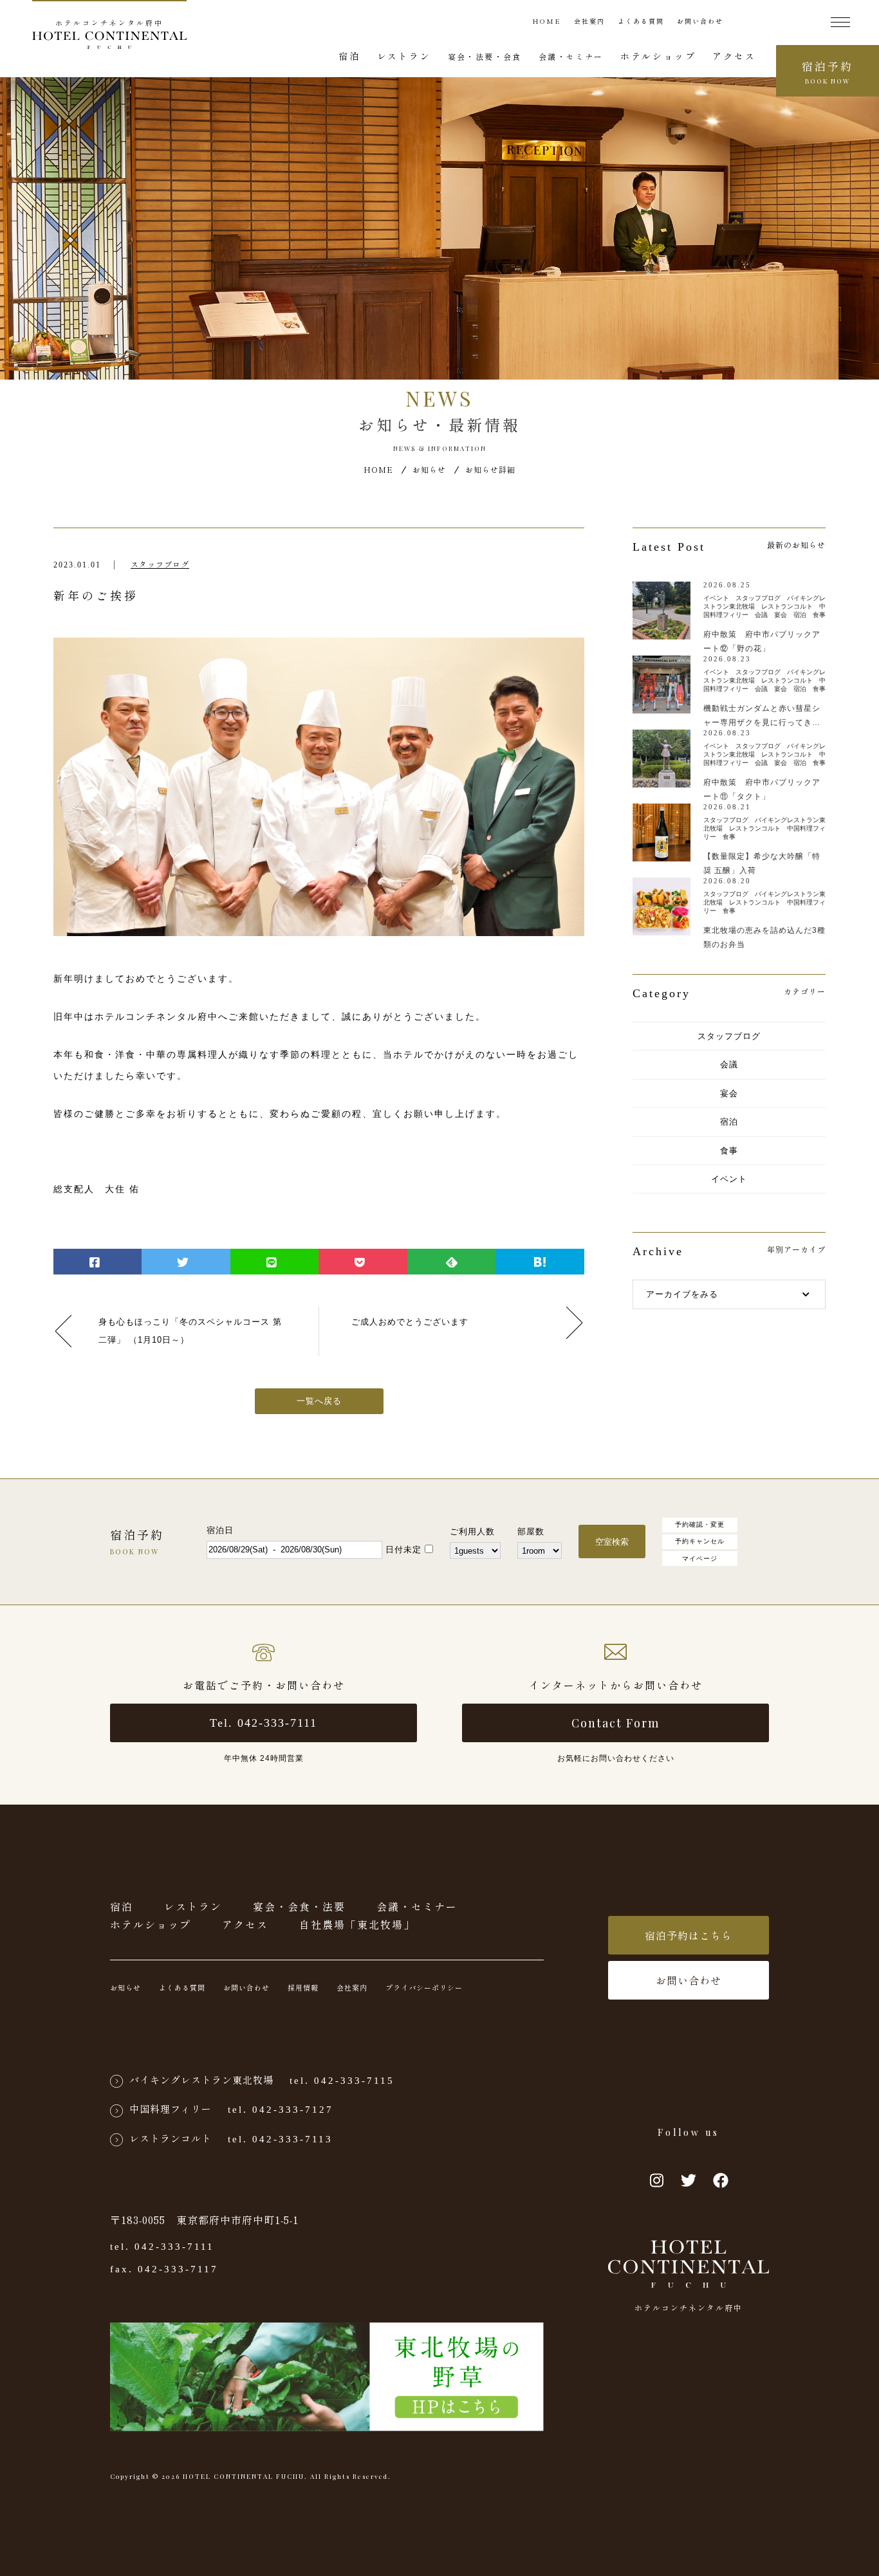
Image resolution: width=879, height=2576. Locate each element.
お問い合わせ (700, 21)
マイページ (700, 1559)
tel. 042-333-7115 (342, 2081)
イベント (729, 1179)
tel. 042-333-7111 (162, 2247)
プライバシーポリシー (424, 1987)
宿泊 (349, 56)
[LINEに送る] (274, 1262)
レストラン (404, 56)
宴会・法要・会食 (485, 56)
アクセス (734, 56)
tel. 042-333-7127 (281, 2110)
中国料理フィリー (171, 2109)
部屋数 (531, 1532)
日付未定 (403, 1550)
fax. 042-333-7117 (164, 2269)
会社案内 (589, 21)
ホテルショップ (658, 56)
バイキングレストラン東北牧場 (201, 2080)
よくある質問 (641, 21)
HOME (547, 21)
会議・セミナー (571, 56)
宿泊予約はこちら (689, 1935)
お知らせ (429, 469)
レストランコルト (171, 2138)
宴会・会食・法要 (299, 1906)
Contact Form (615, 1723)
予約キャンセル (700, 1541)
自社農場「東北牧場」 (357, 1924)
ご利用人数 (472, 1532)
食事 (729, 1151)
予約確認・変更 (700, 1524)
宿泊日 (220, 1530)
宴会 (729, 1093)
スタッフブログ (160, 565)
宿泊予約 (828, 72)
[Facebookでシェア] (97, 1262)
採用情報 (303, 1987)
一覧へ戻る (319, 1401)
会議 (729, 1064)
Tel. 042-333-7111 (264, 1723)
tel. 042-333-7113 (280, 2139)
